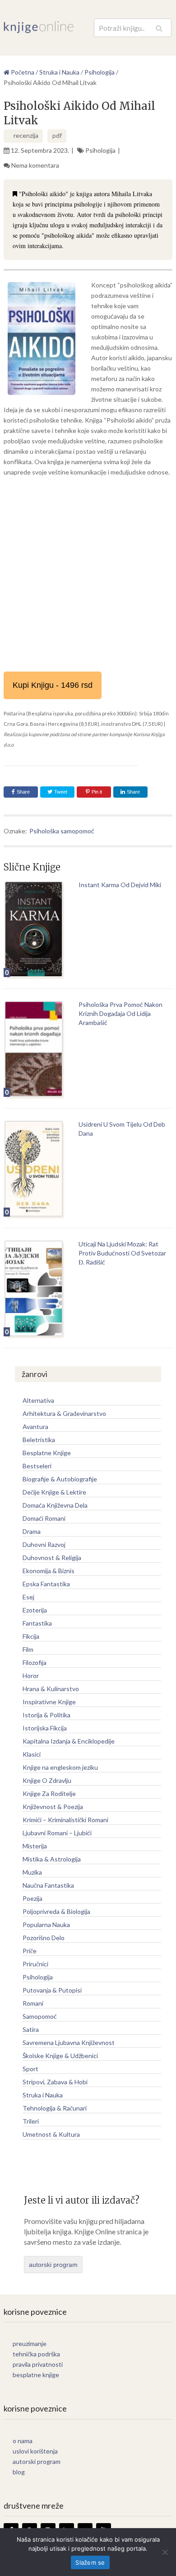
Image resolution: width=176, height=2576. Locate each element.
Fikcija (31, 1636)
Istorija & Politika (46, 1715)
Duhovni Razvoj (44, 1544)
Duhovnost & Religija (52, 1558)
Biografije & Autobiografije (60, 1479)
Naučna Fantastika (48, 1885)
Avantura (35, 1427)
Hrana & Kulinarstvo (51, 1689)
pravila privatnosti (38, 2364)
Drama (32, 1531)
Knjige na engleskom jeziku (60, 1767)
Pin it (97, 792)
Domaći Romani (44, 1518)
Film (28, 1649)
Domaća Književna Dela (55, 1505)
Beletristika (39, 1440)
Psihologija (100, 150)
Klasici (32, 1754)
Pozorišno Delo (44, 1938)
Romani (33, 2003)
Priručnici (35, 1964)
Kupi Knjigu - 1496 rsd (53, 685)
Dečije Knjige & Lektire (54, 1492)
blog (19, 2472)
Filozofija (35, 1662)
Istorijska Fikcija (45, 1728)
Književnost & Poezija (53, 1807)
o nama (23, 2441)
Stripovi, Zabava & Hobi (55, 2082)
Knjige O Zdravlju (47, 1780)
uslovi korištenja (35, 2451)
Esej (28, 1597)
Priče (30, 1951)
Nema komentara (35, 165)
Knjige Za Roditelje (49, 1793)
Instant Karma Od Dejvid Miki (120, 885)
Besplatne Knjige (47, 1453)
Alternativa (38, 1400)
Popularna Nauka (46, 1925)
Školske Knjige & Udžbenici (60, 2056)
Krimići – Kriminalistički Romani (65, 1820)
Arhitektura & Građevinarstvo (64, 1413)
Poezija (32, 1898)
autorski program (53, 2265)
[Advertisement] (88, 574)
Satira (31, 2029)
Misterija (35, 1846)
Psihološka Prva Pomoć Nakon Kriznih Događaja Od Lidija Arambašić (120, 1013)
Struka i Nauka (43, 2095)
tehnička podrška (36, 2354)
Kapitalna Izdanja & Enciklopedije (69, 1741)
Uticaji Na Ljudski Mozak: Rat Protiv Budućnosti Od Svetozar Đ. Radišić (122, 1253)
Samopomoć (40, 2016)
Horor (31, 1676)
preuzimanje (30, 2343)
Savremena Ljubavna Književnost (69, 2042)
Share (23, 792)
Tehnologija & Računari (55, 2108)
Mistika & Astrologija (52, 1859)
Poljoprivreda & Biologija (56, 1911)
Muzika (32, 1872)
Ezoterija (35, 1610)
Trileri (31, 2121)
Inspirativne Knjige (49, 1702)
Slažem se (90, 2562)
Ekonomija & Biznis (49, 1571)
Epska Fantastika (46, 1584)
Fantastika (37, 1623)
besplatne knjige (36, 2375)
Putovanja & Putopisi (52, 1990)
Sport (30, 2069)
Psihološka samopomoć (62, 831)
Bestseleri (37, 1466)
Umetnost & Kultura (51, 2134)
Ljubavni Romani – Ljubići (57, 1833)
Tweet (60, 792)
